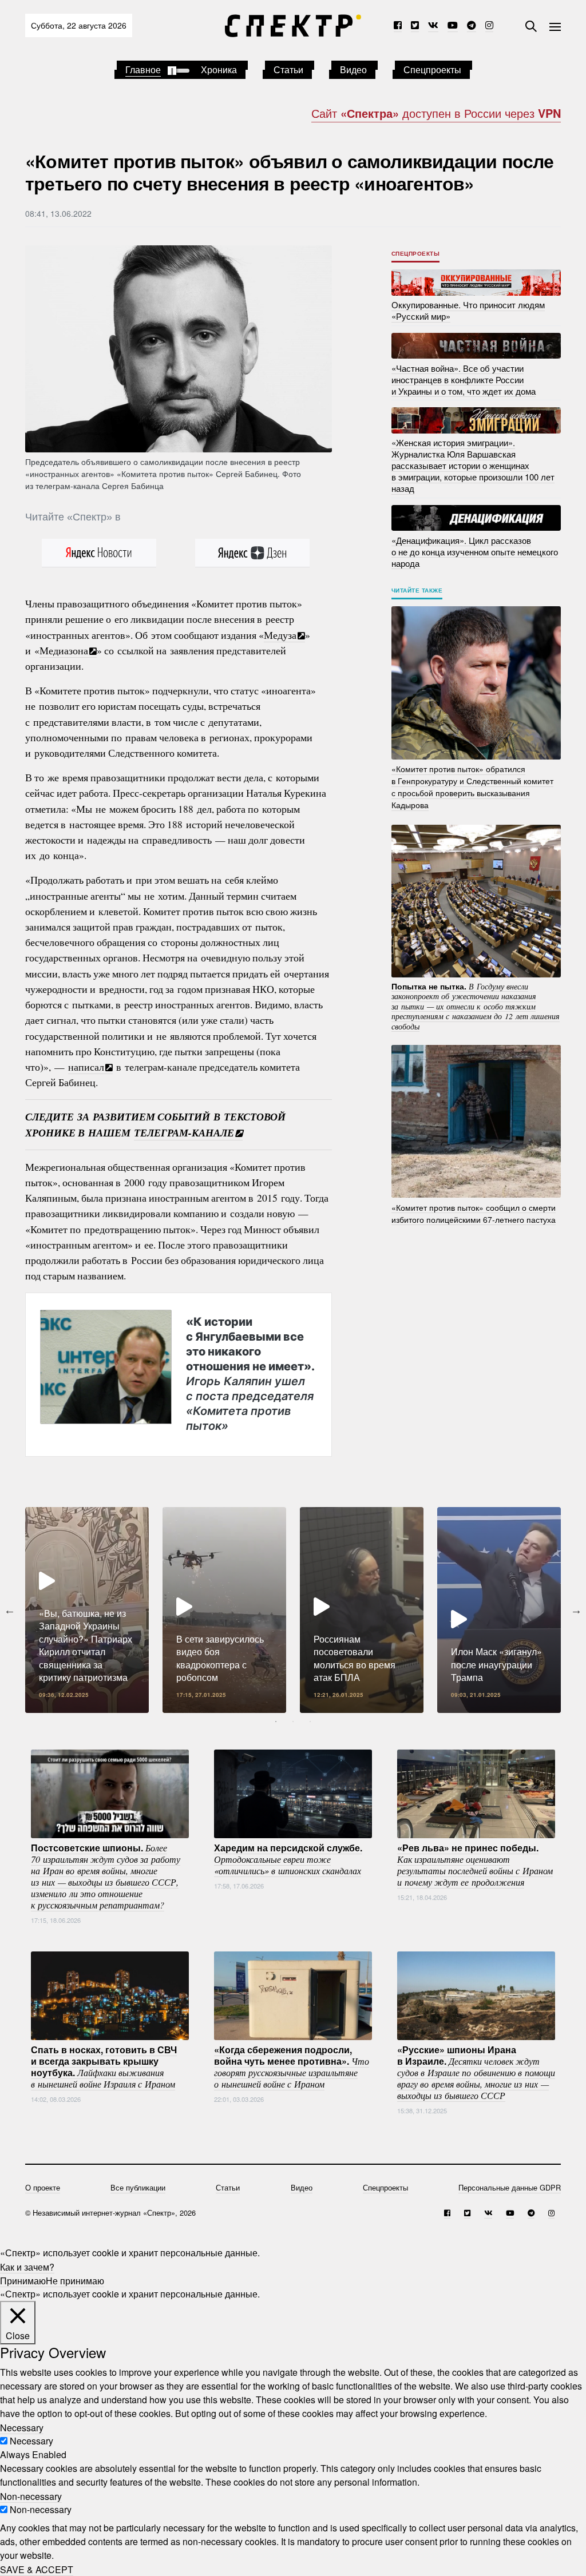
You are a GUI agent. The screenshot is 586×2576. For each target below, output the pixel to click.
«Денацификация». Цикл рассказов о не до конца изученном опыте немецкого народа (475, 551)
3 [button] (310, 1722)
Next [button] (576, 1610)
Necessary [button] (22, 2427)
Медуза (280, 635)
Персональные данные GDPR (510, 2187)
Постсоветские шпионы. (106, 1875)
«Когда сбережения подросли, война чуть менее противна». (292, 2066)
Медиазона (64, 650)
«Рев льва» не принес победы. (475, 1864)
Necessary (31, 2441)
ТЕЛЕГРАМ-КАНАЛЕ (184, 1133)
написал (86, 1067)
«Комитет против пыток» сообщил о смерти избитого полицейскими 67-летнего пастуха (474, 1213)
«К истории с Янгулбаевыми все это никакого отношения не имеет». (250, 1373)
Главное (143, 69)
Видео (353, 69)
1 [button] (276, 1722)
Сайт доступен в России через (436, 113)
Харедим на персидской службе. (288, 1858)
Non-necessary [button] (31, 2496)
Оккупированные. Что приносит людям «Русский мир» (468, 310)
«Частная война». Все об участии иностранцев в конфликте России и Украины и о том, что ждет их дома (464, 379)
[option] (87, 1610)
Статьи (288, 69)
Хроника (219, 69)
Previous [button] (10, 1610)
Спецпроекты (432, 69)
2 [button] (293, 1722)
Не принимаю (75, 2280)
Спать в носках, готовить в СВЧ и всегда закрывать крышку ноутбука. (104, 2066)
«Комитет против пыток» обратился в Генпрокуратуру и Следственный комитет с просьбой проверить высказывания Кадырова (472, 787)
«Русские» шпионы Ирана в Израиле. (476, 2072)
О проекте (43, 2187)
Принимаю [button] (23, 2280)
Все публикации (138, 2187)
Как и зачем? (27, 2266)
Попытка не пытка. (476, 1005)
